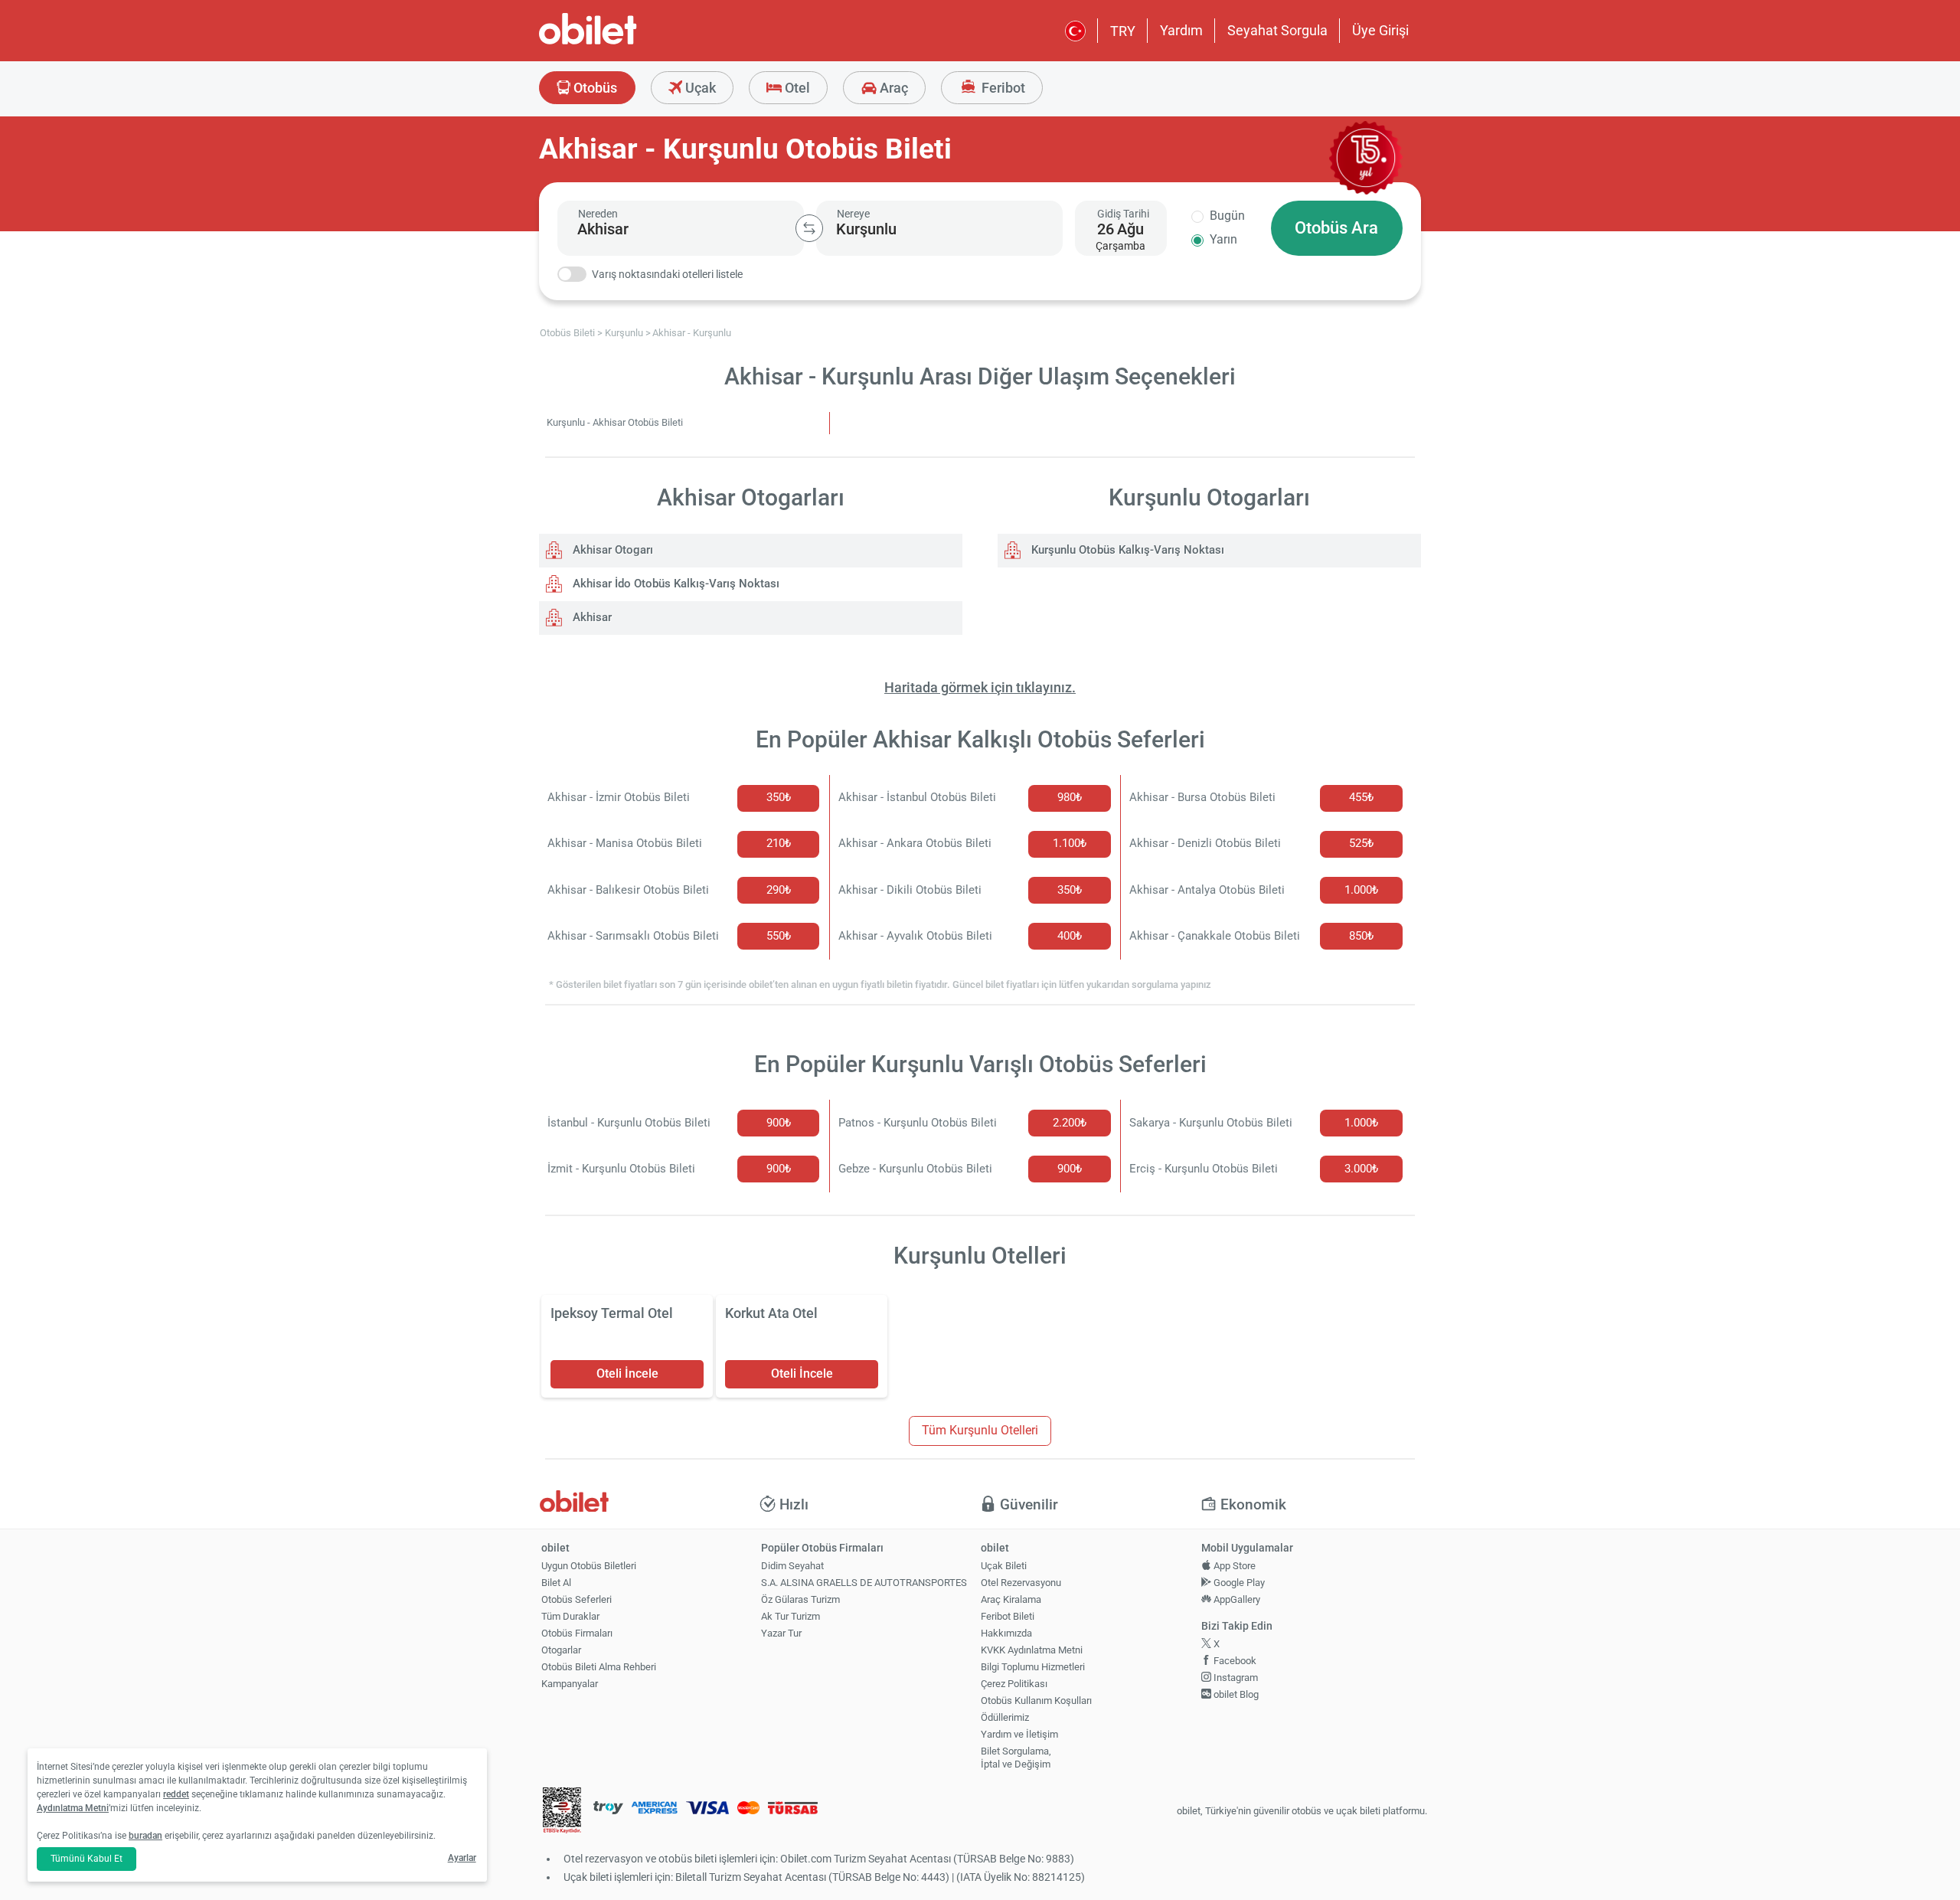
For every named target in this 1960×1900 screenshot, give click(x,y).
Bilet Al (556, 1583)
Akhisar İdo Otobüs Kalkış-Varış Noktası (675, 584)
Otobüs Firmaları (577, 1633)
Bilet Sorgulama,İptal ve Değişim (1016, 1758)
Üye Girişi (1380, 30)
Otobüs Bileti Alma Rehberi (599, 1667)
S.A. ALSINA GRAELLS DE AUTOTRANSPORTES (864, 1583)
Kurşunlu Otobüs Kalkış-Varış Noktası (1126, 550)
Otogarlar (561, 1650)
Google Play (1238, 1583)
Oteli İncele (627, 1373)
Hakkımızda (1006, 1633)
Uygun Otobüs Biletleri (589, 1566)
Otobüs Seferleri (577, 1599)
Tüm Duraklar (570, 1616)
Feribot (1002, 88)
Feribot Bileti (1008, 1616)
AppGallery (1236, 1599)
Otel (796, 88)
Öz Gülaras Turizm (800, 1599)
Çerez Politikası (1014, 1684)
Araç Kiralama (1011, 1599)
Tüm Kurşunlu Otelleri (980, 1430)
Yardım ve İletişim (1019, 1734)
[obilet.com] (625, 43)
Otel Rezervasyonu (1021, 1583)
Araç (892, 88)
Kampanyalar (570, 1684)
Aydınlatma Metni (73, 1808)
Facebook (1234, 1661)
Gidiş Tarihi (1123, 214)
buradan (145, 1836)
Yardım (1181, 30)
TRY (1123, 31)
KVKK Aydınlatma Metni (1032, 1650)
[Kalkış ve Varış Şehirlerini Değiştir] (809, 228)
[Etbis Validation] (562, 1812)
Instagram (1235, 1678)
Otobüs (594, 88)
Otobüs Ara (1336, 228)
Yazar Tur (781, 1633)
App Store (1233, 1566)
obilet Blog (1235, 1694)
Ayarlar (462, 1858)
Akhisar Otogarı (611, 550)
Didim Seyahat (792, 1566)
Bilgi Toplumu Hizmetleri (1033, 1667)
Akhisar (591, 617)
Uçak (699, 88)
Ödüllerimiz (1005, 1717)
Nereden (598, 214)
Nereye (853, 214)
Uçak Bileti (1004, 1566)
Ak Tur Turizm (791, 1616)
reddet (176, 1794)
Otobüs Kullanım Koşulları (1036, 1701)
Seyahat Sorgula (1277, 30)
